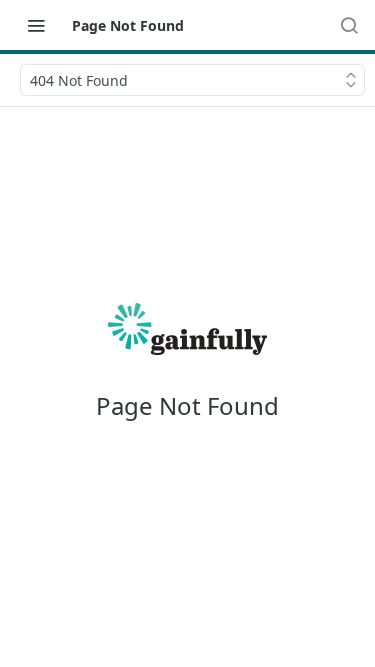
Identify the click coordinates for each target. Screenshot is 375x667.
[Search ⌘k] (349, 25)
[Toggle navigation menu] (36, 25)
